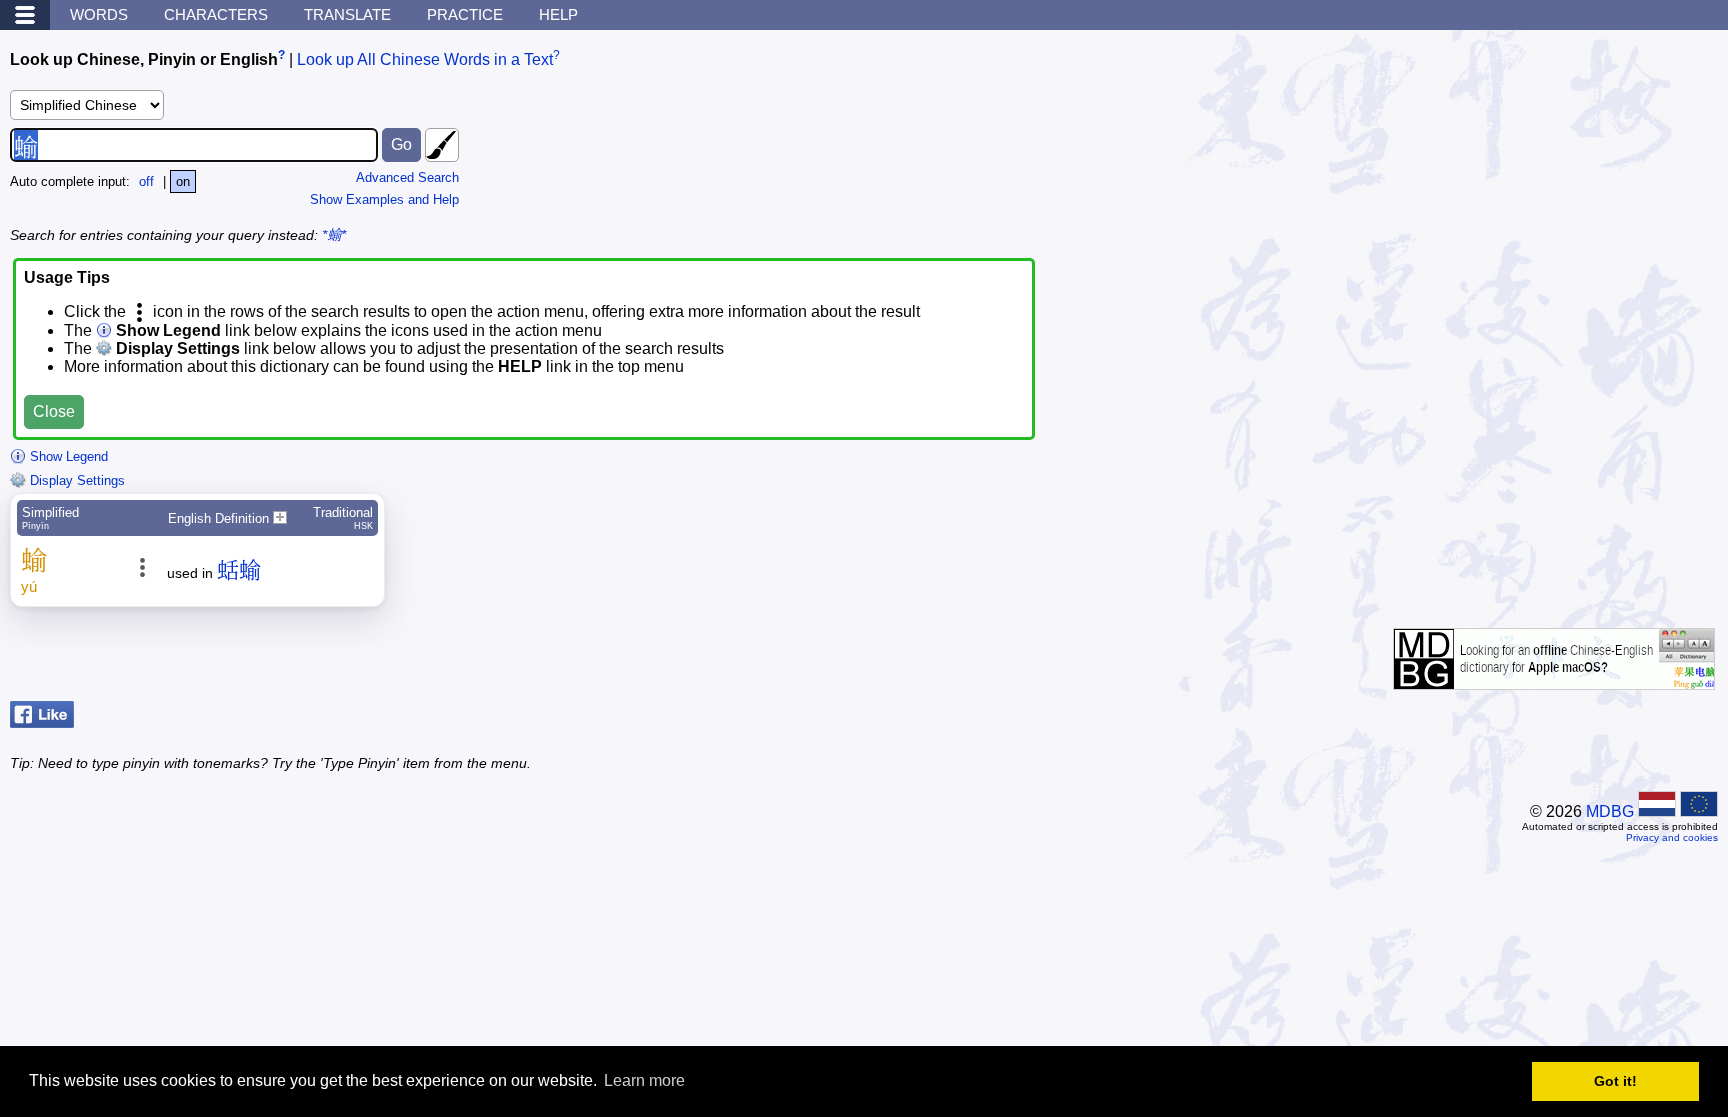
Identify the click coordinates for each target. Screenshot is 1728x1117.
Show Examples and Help (384, 199)
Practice (465, 14)
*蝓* (334, 235)
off (146, 181)
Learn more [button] (644, 1080)
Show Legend (67, 456)
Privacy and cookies (1672, 837)
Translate (347, 14)
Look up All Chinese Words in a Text (425, 59)
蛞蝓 (239, 570)
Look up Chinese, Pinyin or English (144, 59)
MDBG (1610, 811)
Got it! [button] (1615, 1081)
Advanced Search (407, 177)
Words (99, 14)
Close (54, 411)
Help (558, 14)
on (183, 181)
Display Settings (75, 480)
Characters (216, 14)
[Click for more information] (1554, 679)
